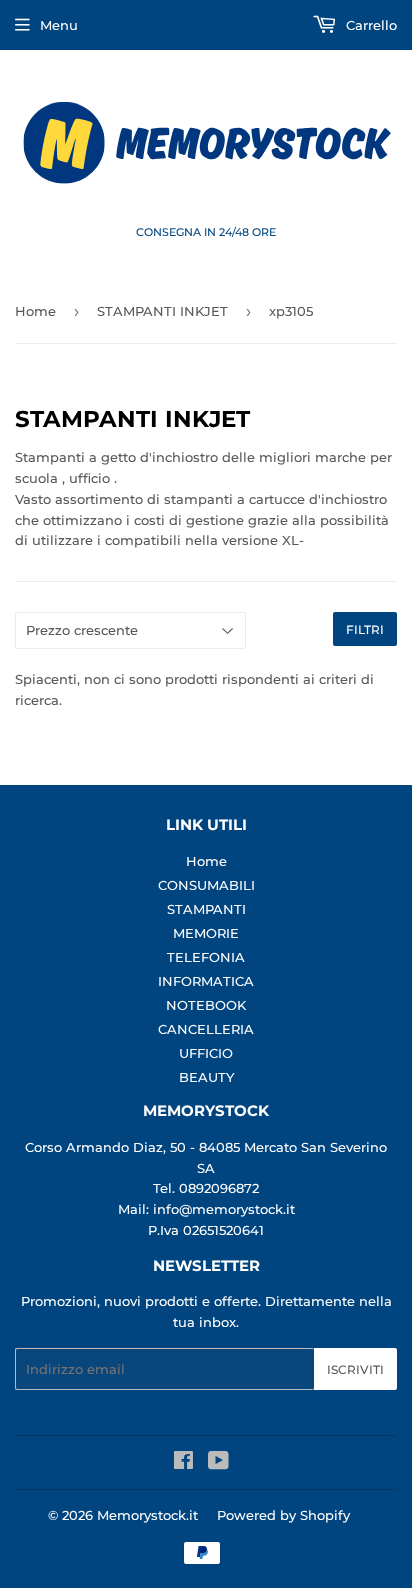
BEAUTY (206, 1077)
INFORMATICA (206, 981)
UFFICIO (206, 1053)
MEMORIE (206, 933)
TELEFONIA (206, 957)
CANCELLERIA (206, 1029)
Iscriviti (355, 1369)
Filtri (365, 629)
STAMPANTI (206, 909)
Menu (59, 25)
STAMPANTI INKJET (162, 311)
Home (35, 311)
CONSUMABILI (206, 885)
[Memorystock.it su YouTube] (218, 1463)
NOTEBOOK (206, 1005)
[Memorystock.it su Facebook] (183, 1463)
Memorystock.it (147, 1515)
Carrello (369, 25)
